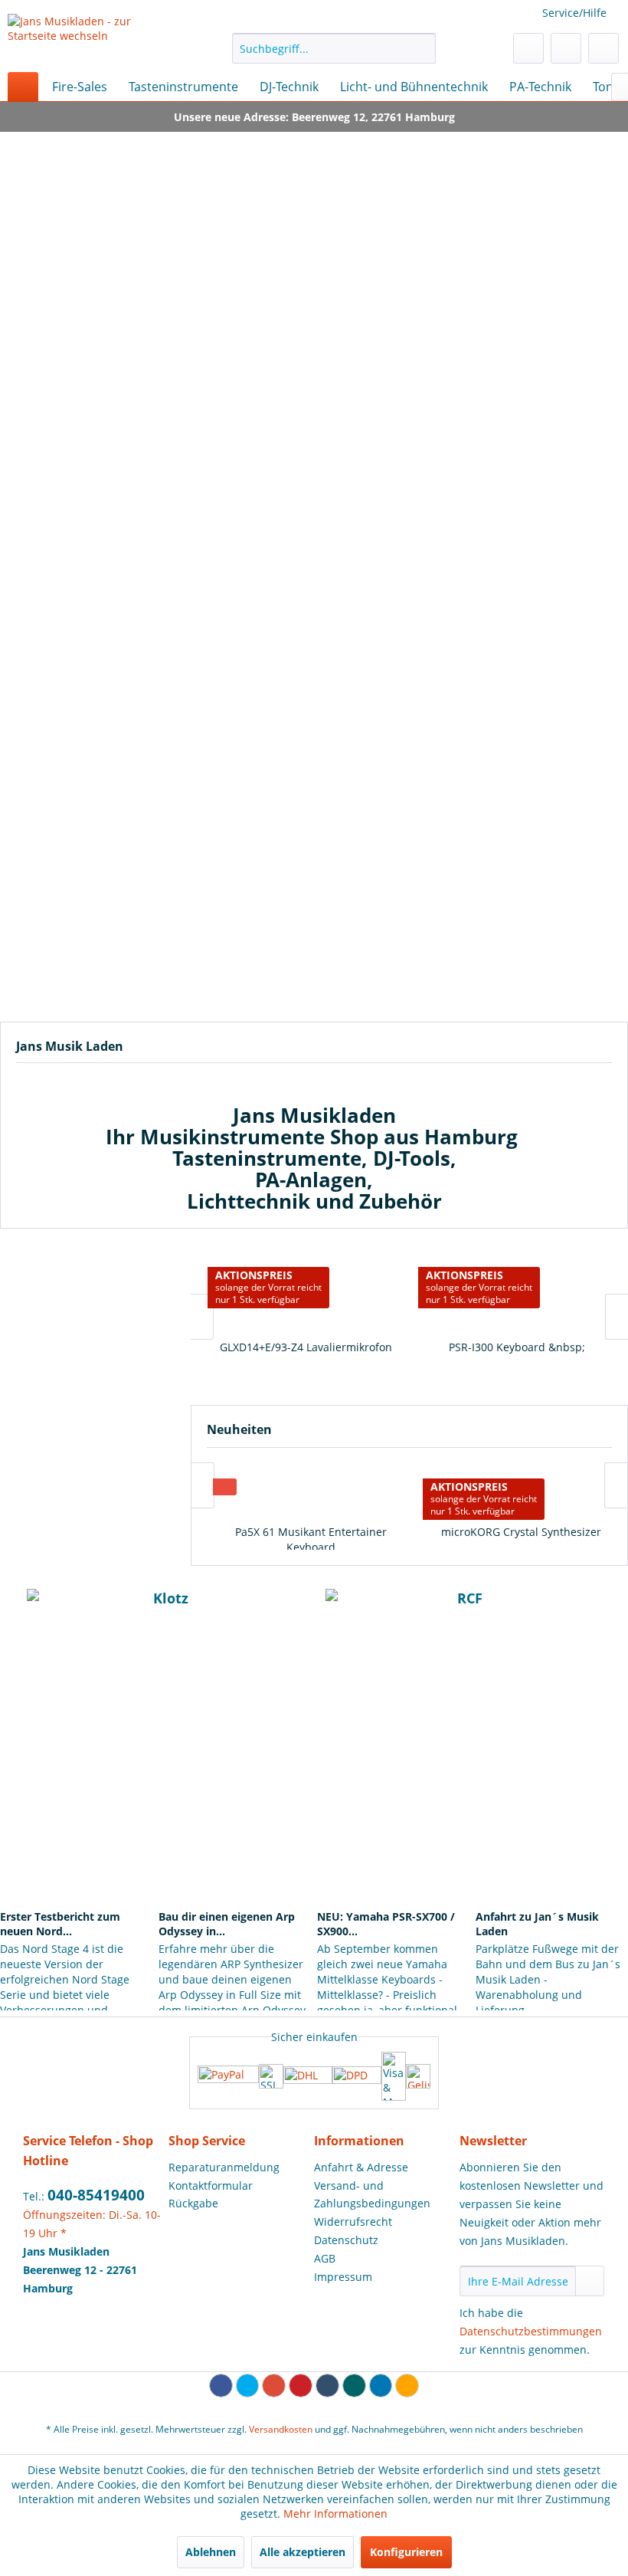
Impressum (343, 2277)
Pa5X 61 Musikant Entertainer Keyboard (304, 1539)
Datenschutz (346, 2240)
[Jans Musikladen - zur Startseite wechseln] (95, 39)
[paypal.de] (228, 2076)
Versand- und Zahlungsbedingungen (372, 2195)
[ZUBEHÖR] (141, 892)
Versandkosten (281, 2429)
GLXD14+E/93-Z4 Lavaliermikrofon (304, 1347)
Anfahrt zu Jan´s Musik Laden (537, 1924)
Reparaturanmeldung (224, 2167)
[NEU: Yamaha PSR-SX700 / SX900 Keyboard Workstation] (393, 1872)
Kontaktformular (211, 2185)
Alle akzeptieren (303, 2552)
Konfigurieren (406, 2552)
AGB (325, 2258)
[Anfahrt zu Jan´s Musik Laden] (552, 1872)
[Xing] (354, 2386)
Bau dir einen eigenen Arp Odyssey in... (227, 1924)
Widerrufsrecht (353, 2222)
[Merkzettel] (528, 48)
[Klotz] (165, 1612)
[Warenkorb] (603, 48)
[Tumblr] (327, 2386)
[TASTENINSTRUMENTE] (141, 463)
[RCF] (463, 1612)
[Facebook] (221, 2386)
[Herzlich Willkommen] (314, 236)
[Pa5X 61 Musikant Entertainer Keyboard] (304, 1489)
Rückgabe (193, 2203)
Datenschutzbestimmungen (531, 2331)
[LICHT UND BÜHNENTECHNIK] (487, 892)
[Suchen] (422, 48)
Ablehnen (211, 2552)
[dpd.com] (357, 2076)
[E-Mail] (407, 2386)
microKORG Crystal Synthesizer (514, 1532)
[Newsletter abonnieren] (590, 2281)
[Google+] (274, 2386)
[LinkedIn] (381, 2386)
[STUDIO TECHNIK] (487, 677)
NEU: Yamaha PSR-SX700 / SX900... (386, 1924)
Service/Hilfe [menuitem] (574, 13)
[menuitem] (334, 48)
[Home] (23, 87)
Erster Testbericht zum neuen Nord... (60, 1924)
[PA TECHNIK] (141, 677)
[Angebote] (92, 1316)
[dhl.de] (308, 2076)
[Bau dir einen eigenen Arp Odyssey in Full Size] (235, 1872)
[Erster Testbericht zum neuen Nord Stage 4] (76, 1872)
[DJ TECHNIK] (487, 463)
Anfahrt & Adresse (361, 2167)
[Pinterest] (301, 2386)
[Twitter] (248, 2386)
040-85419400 (96, 2195)
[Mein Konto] (566, 48)
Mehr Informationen (335, 2514)
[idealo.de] (418, 2076)
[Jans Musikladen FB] (155, 1744)
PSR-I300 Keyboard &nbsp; (515, 1347)
